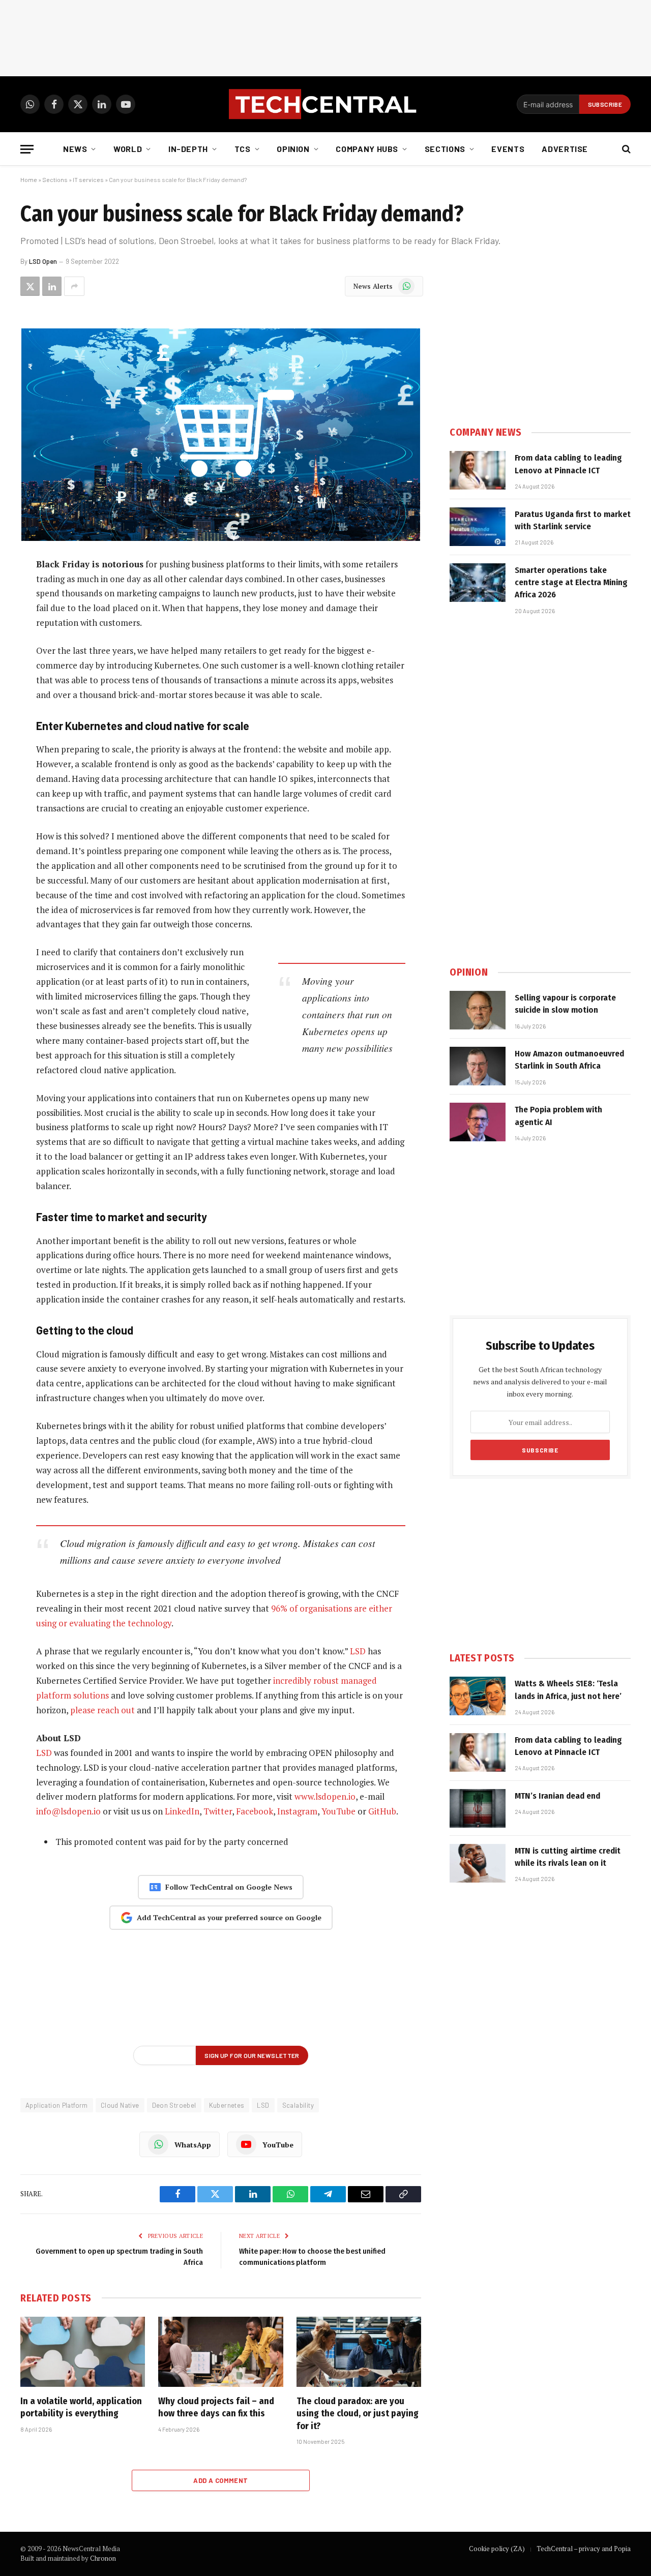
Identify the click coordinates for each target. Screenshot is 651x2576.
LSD (358, 1651)
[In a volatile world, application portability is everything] (83, 2352)
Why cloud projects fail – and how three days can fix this (216, 2407)
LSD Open (43, 261)
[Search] (625, 149)
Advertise (565, 149)
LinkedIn (182, 1811)
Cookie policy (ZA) (497, 2549)
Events (508, 149)
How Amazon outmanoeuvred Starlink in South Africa (569, 1060)
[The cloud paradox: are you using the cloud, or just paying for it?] (359, 2352)
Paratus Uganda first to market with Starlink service (573, 520)
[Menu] (27, 149)
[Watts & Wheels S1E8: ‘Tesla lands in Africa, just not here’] (478, 1696)
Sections (445, 149)
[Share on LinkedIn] (52, 286)
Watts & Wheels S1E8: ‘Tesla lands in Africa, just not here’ (568, 1690)
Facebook (255, 1811)
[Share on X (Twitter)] (30, 286)
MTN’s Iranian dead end (557, 1796)
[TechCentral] (325, 104)
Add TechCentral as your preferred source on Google (229, 1917)
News (75, 149)
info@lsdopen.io (68, 1811)
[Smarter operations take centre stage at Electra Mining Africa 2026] (478, 583)
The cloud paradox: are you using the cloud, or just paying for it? (358, 2414)
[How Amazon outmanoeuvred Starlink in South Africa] (478, 1066)
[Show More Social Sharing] (74, 286)
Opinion (293, 149)
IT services (88, 179)
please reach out (102, 1710)
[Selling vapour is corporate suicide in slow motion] (478, 1010)
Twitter (218, 1811)
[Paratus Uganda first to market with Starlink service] (478, 527)
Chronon (103, 2558)
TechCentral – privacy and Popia (584, 2549)
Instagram (297, 1811)
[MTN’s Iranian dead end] (478, 1808)
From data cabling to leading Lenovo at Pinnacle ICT (568, 464)
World (128, 149)
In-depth (188, 149)
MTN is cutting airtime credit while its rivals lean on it (568, 1857)
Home (29, 179)
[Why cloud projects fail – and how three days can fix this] (220, 2352)
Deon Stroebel (174, 2105)
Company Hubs (367, 149)
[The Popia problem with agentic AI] (478, 1122)
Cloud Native (120, 2105)
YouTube (338, 1811)
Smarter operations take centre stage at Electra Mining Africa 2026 (571, 583)
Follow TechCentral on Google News (229, 1887)
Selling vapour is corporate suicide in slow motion (565, 1004)
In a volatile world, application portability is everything (81, 2407)
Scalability (298, 2105)
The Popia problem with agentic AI (558, 1116)
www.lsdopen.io (325, 1796)
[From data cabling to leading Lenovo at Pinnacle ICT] (478, 470)
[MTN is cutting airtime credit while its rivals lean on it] (478, 1863)
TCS (243, 149)
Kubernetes (227, 2105)
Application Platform (57, 2105)
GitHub (382, 1811)
